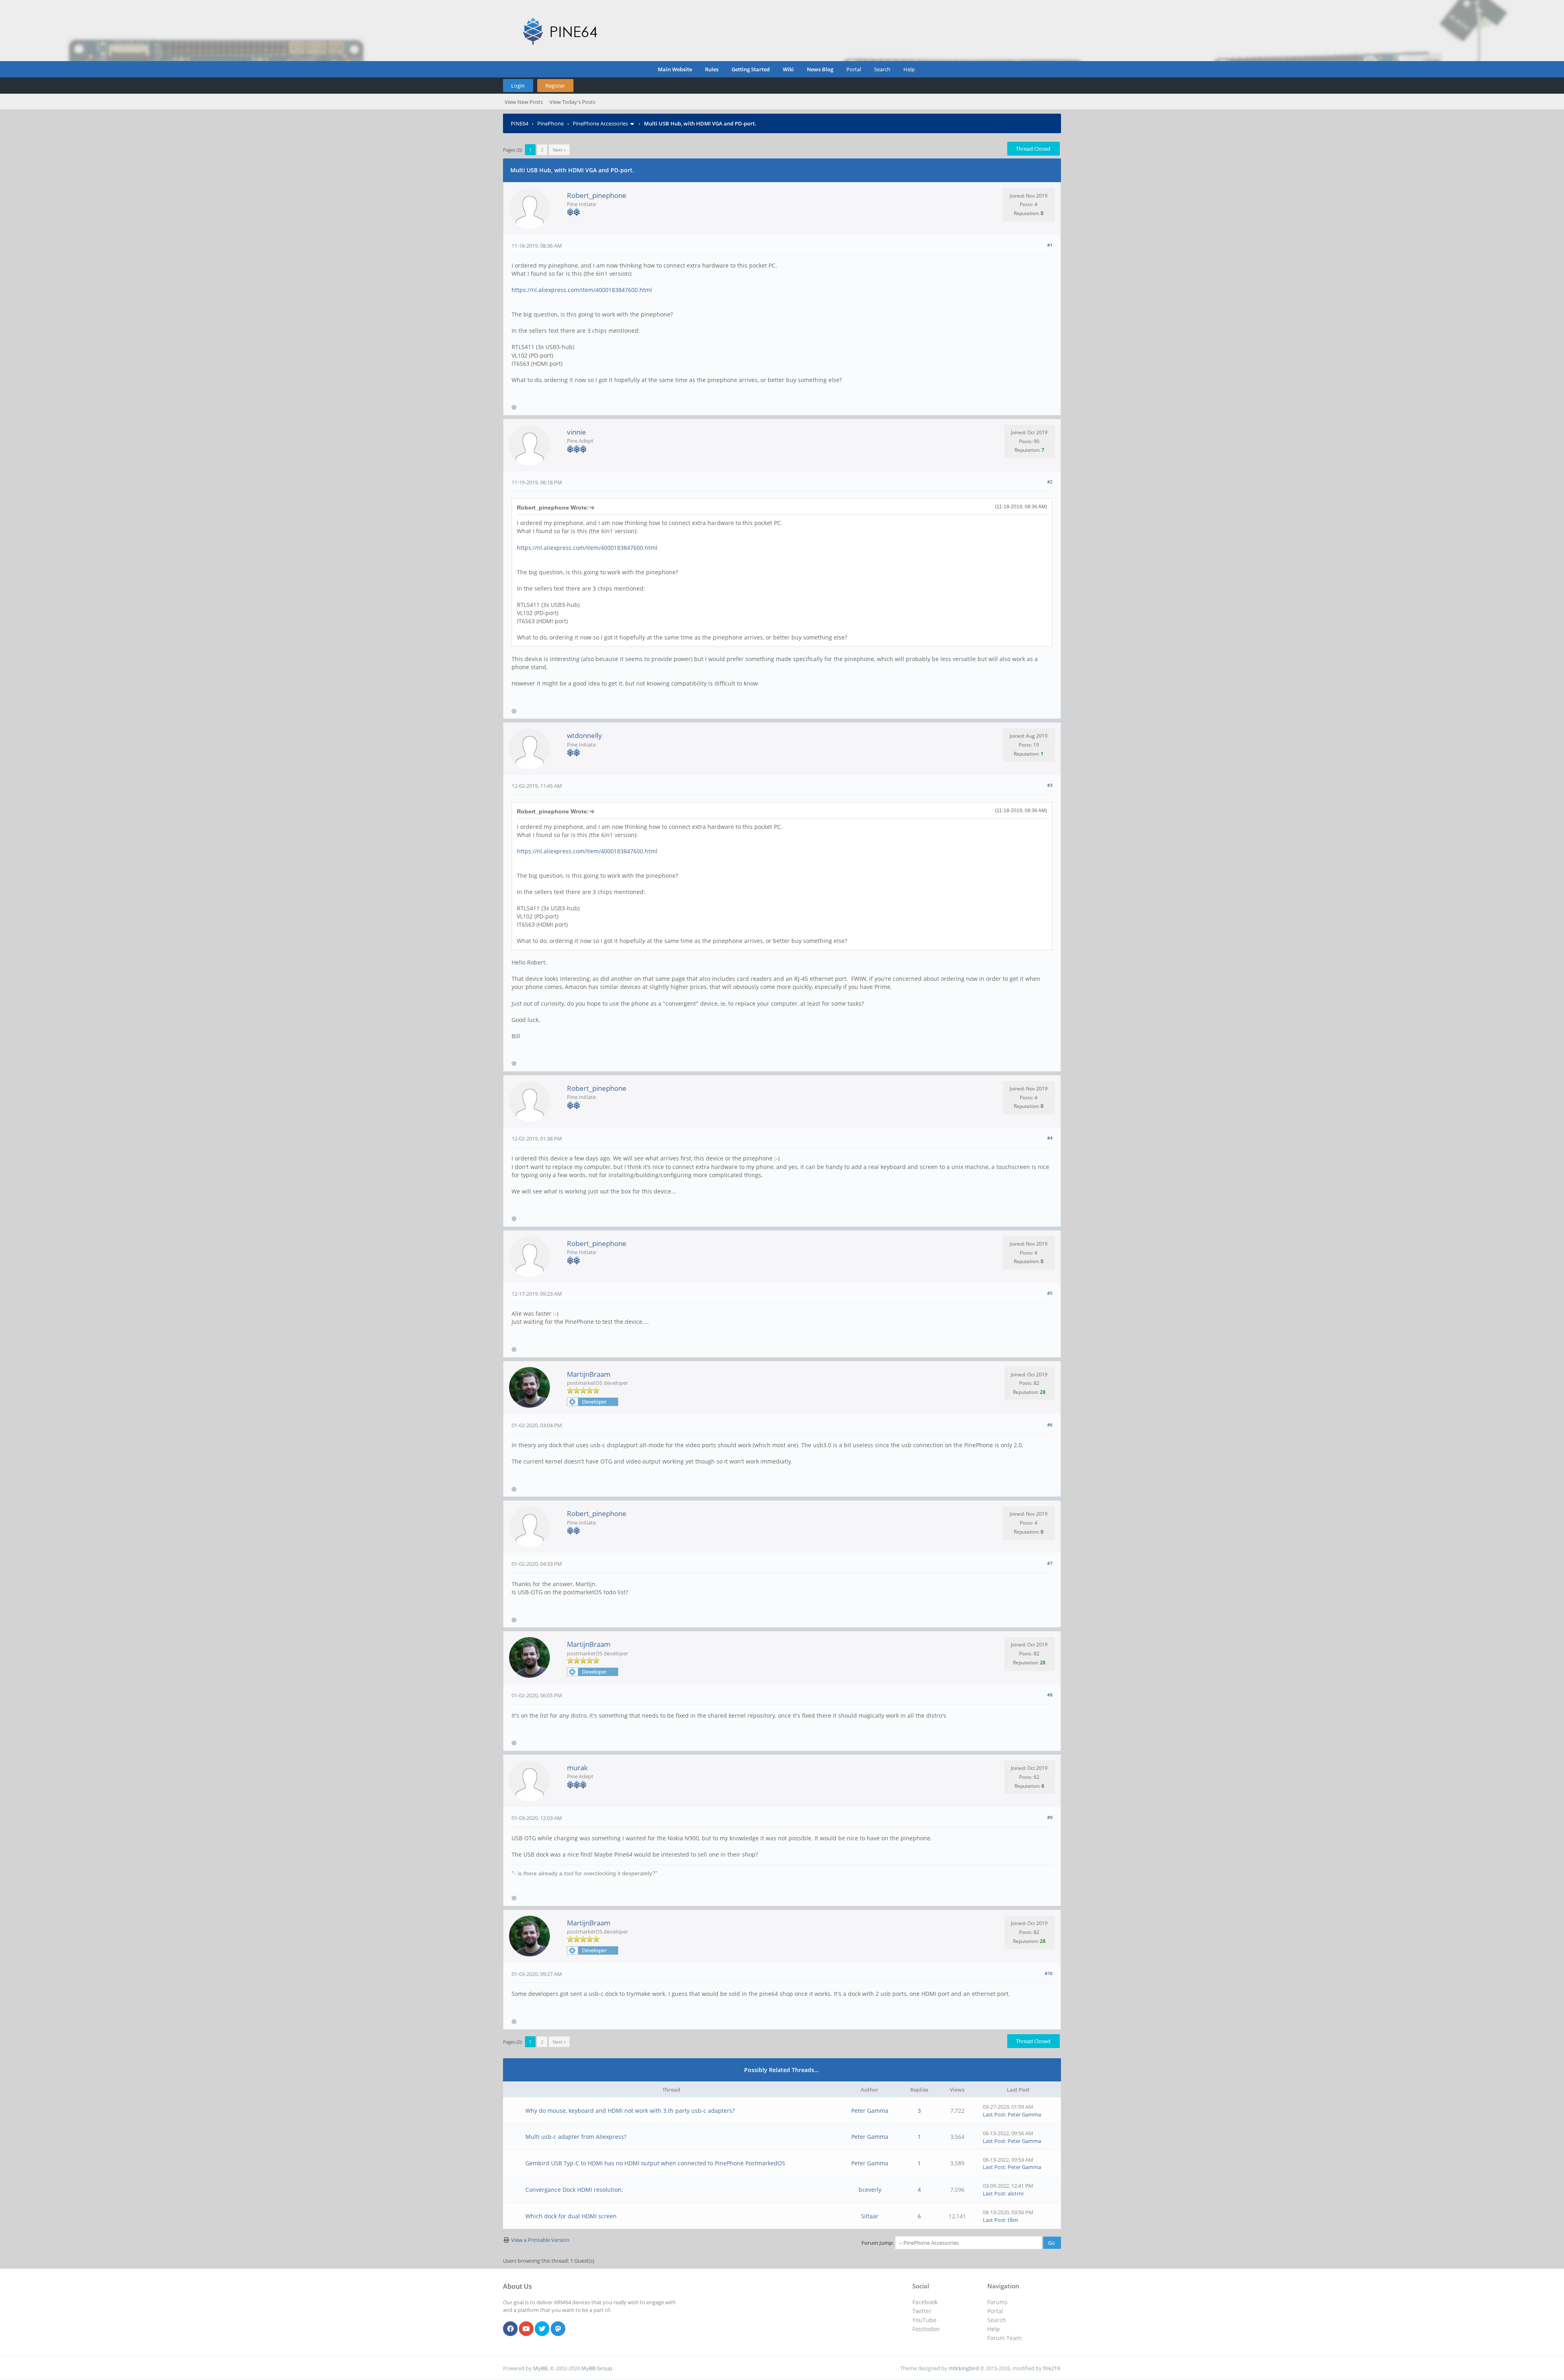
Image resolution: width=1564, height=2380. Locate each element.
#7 (1050, 1563)
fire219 (1051, 2368)
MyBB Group (597, 2368)
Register (555, 86)
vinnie (577, 432)
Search (882, 69)
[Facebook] (510, 2329)
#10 (1049, 1973)
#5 (1050, 1293)
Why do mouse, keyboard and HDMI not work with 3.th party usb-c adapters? (630, 2111)
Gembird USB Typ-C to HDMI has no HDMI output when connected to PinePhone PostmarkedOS (655, 2163)
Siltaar (870, 2216)
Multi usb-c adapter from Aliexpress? (576, 2137)
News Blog (820, 69)
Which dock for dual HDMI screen (571, 2216)
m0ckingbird (964, 2368)
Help (909, 69)
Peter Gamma (870, 2111)
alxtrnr (1016, 2193)
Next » (559, 150)
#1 (1050, 245)
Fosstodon (926, 2329)
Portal (854, 69)
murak (577, 1768)
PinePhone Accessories (600, 123)
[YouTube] (526, 2329)
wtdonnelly (584, 735)
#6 (1050, 1425)
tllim (1013, 2220)
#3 (1050, 785)
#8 (1050, 1695)
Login (518, 86)
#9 (1050, 1817)
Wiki (788, 69)
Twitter (922, 2311)
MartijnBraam (589, 1374)
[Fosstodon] (558, 2329)
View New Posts (524, 102)
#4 (1050, 1138)
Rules (712, 69)
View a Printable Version (540, 2240)
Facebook (925, 2302)
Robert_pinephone (597, 195)
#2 (1050, 482)
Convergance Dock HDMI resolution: (574, 2190)
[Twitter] (542, 2329)
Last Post (994, 2114)
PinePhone (550, 123)
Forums (997, 2302)
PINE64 (520, 123)
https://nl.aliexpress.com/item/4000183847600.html (582, 290)
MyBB (540, 2368)
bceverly (870, 2190)
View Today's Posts (572, 102)
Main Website (675, 69)
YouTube (924, 2320)
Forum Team (1004, 2338)
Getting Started (751, 69)
